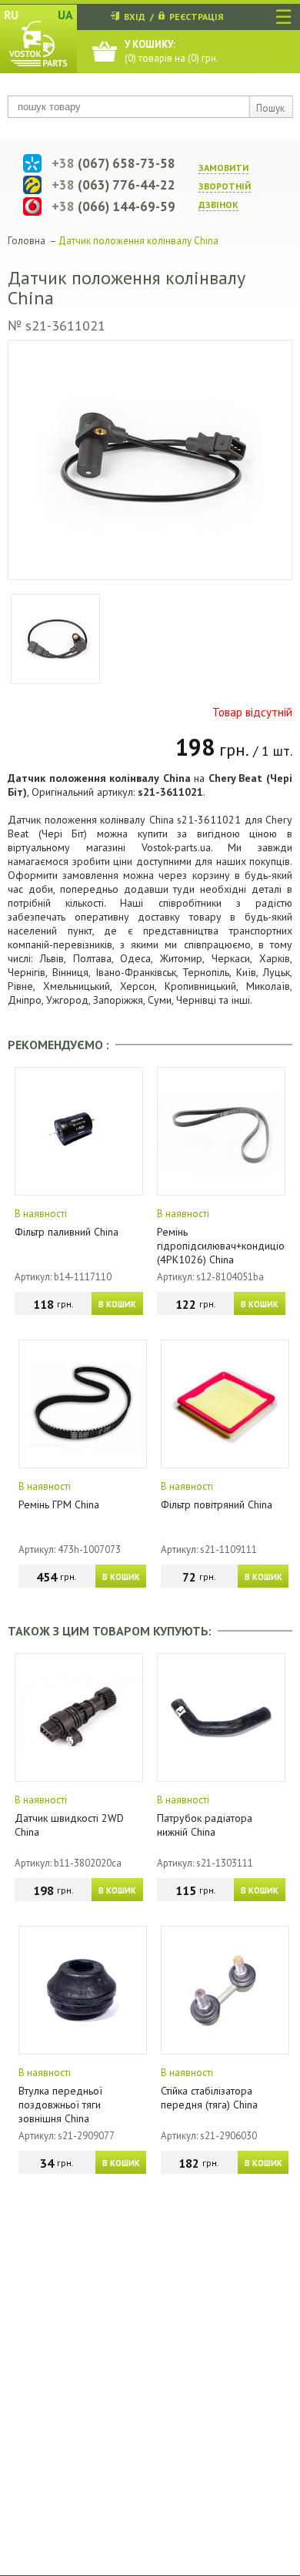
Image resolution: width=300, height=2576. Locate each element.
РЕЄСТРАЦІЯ (196, 17)
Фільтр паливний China (67, 1232)
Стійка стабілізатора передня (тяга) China (209, 2098)
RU (11, 15)
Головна (27, 241)
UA (65, 15)
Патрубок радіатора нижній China (205, 1825)
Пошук (270, 108)
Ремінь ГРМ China (59, 1504)
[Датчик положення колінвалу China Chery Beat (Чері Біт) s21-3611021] (150, 460)
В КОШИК (117, 1304)
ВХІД (135, 17)
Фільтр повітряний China (217, 1504)
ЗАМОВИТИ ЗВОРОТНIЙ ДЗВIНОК (225, 186)
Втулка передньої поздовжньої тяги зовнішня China (60, 2105)
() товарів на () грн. (172, 51)
